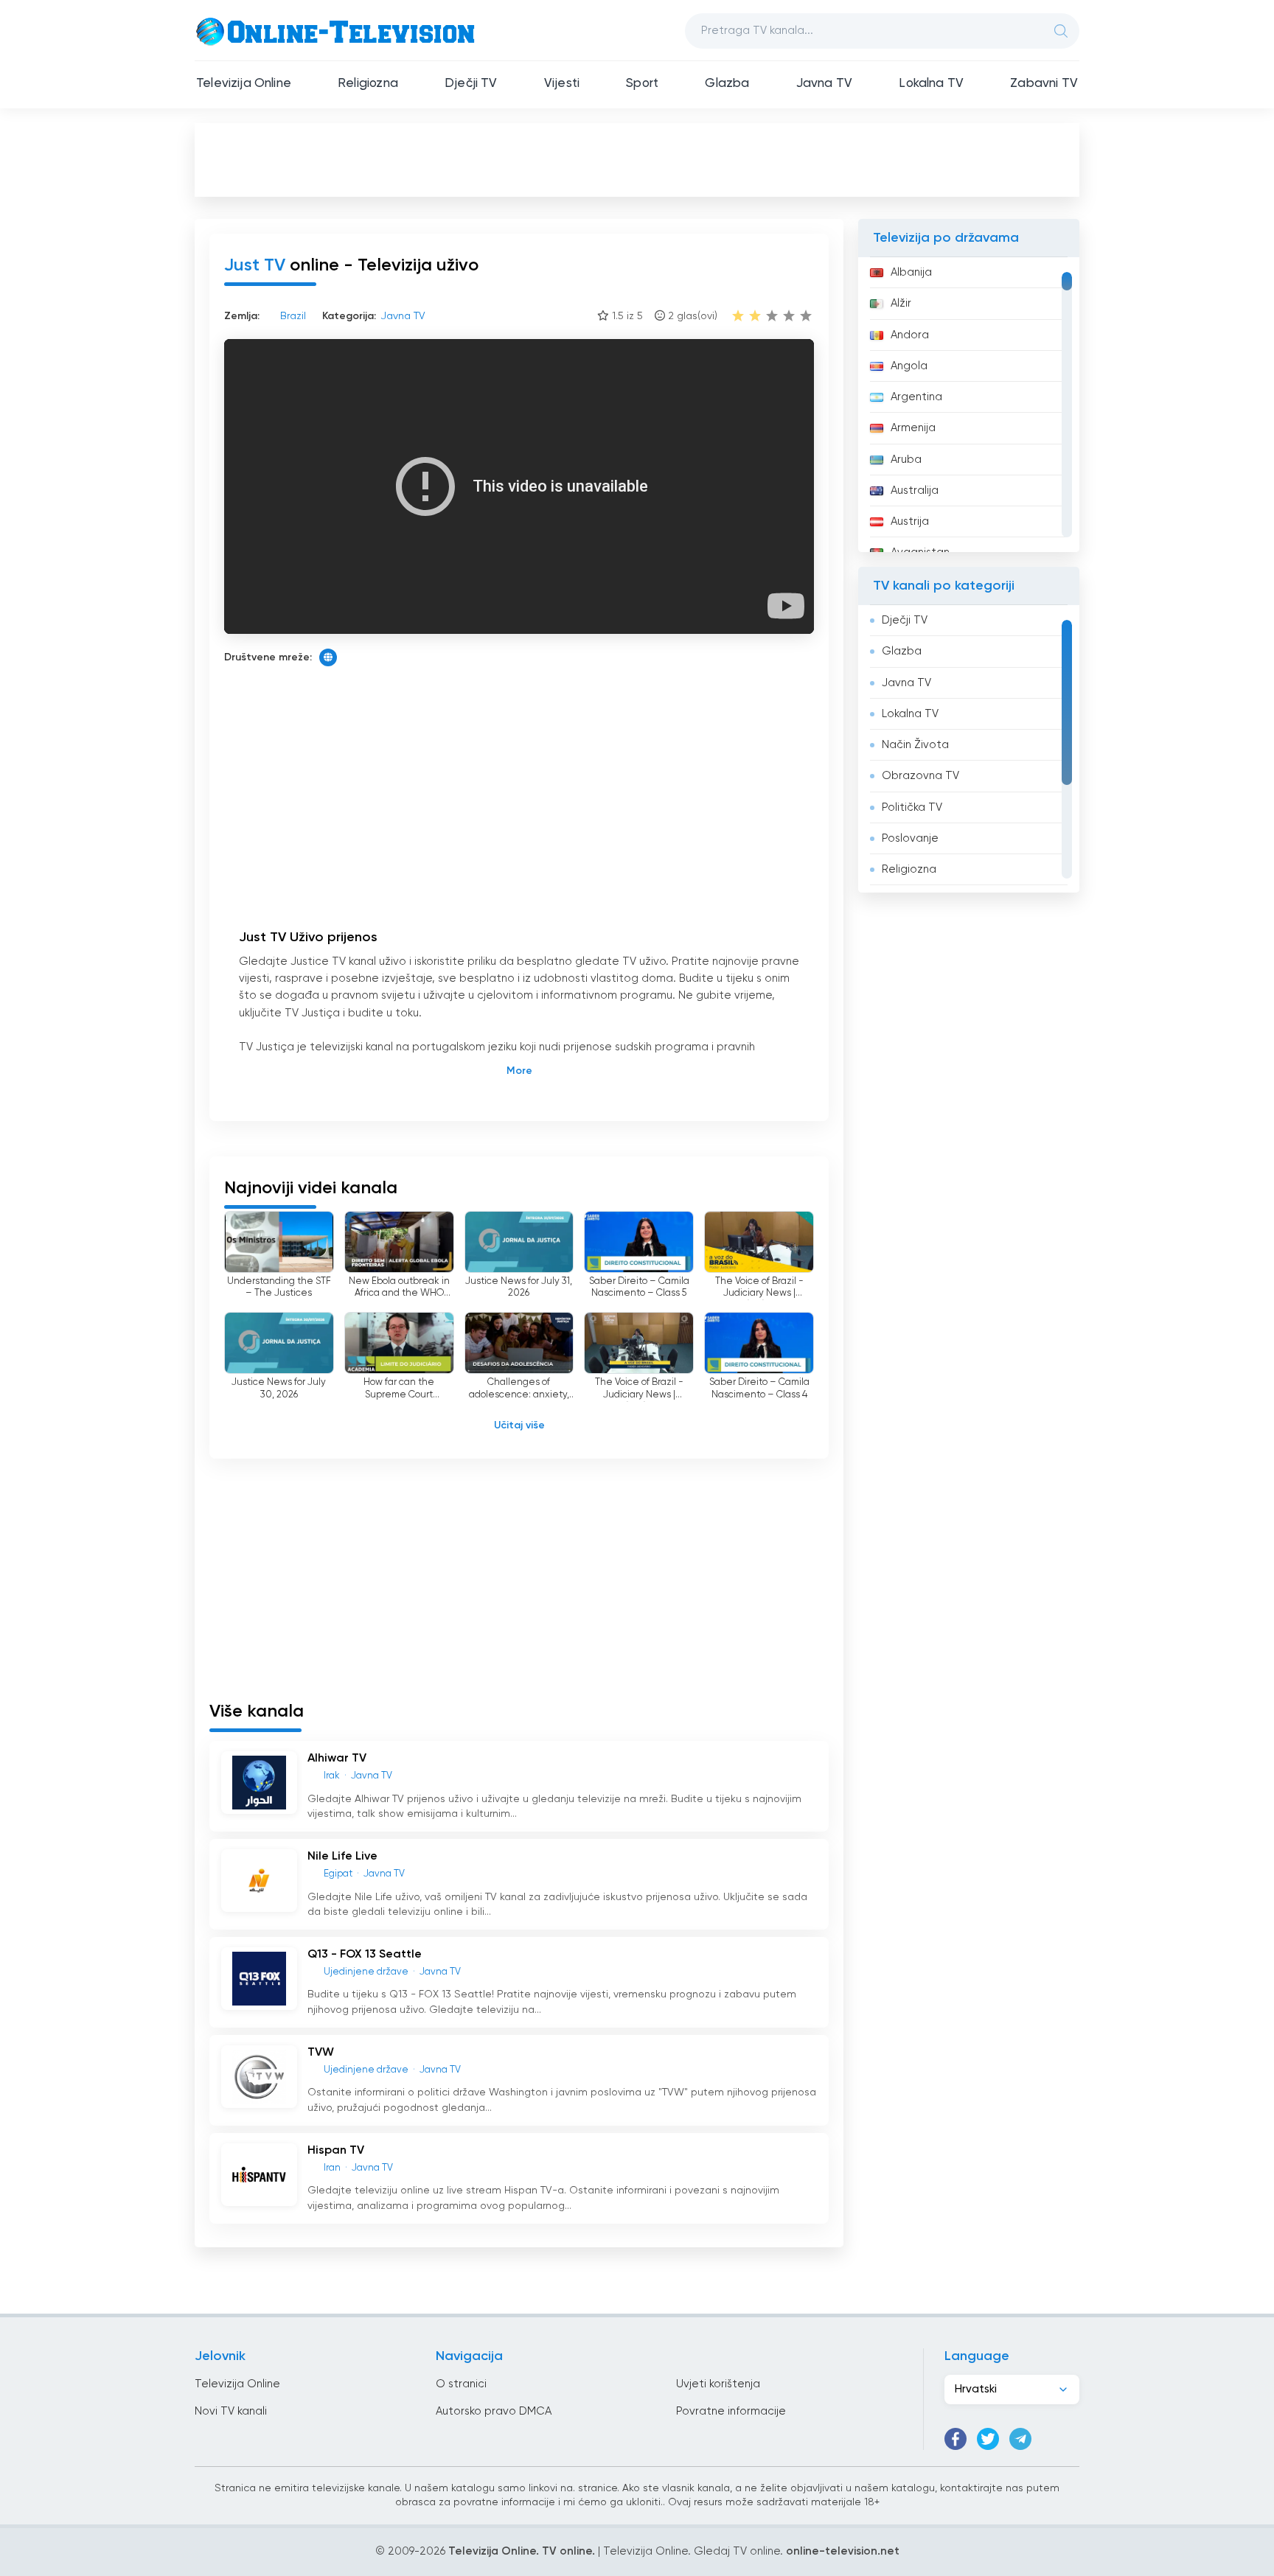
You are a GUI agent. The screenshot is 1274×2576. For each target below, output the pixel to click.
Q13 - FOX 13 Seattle (365, 1955)
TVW (321, 2053)
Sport (642, 84)
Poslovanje (910, 838)
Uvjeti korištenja (718, 2384)
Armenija (913, 428)
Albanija (911, 272)
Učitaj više (519, 1425)
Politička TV (912, 807)
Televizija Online (244, 84)
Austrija (910, 521)
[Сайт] (328, 657)
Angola (909, 366)
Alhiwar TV (337, 1759)
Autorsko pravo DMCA (494, 2411)
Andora (910, 335)
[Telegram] (1020, 2439)
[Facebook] (955, 2439)
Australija (915, 491)
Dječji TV (471, 84)
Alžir (901, 303)
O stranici (461, 2384)
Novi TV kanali (231, 2411)
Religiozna (368, 84)
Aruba (906, 460)
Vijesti (562, 84)
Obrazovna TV (920, 776)
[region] (969, 405)
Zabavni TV (1044, 84)
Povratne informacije (731, 2411)
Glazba (727, 84)
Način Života (915, 745)
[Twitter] (988, 2439)
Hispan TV (336, 2151)
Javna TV (824, 84)
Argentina (916, 397)
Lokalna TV (931, 84)
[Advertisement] (637, 159)
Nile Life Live (342, 1857)
